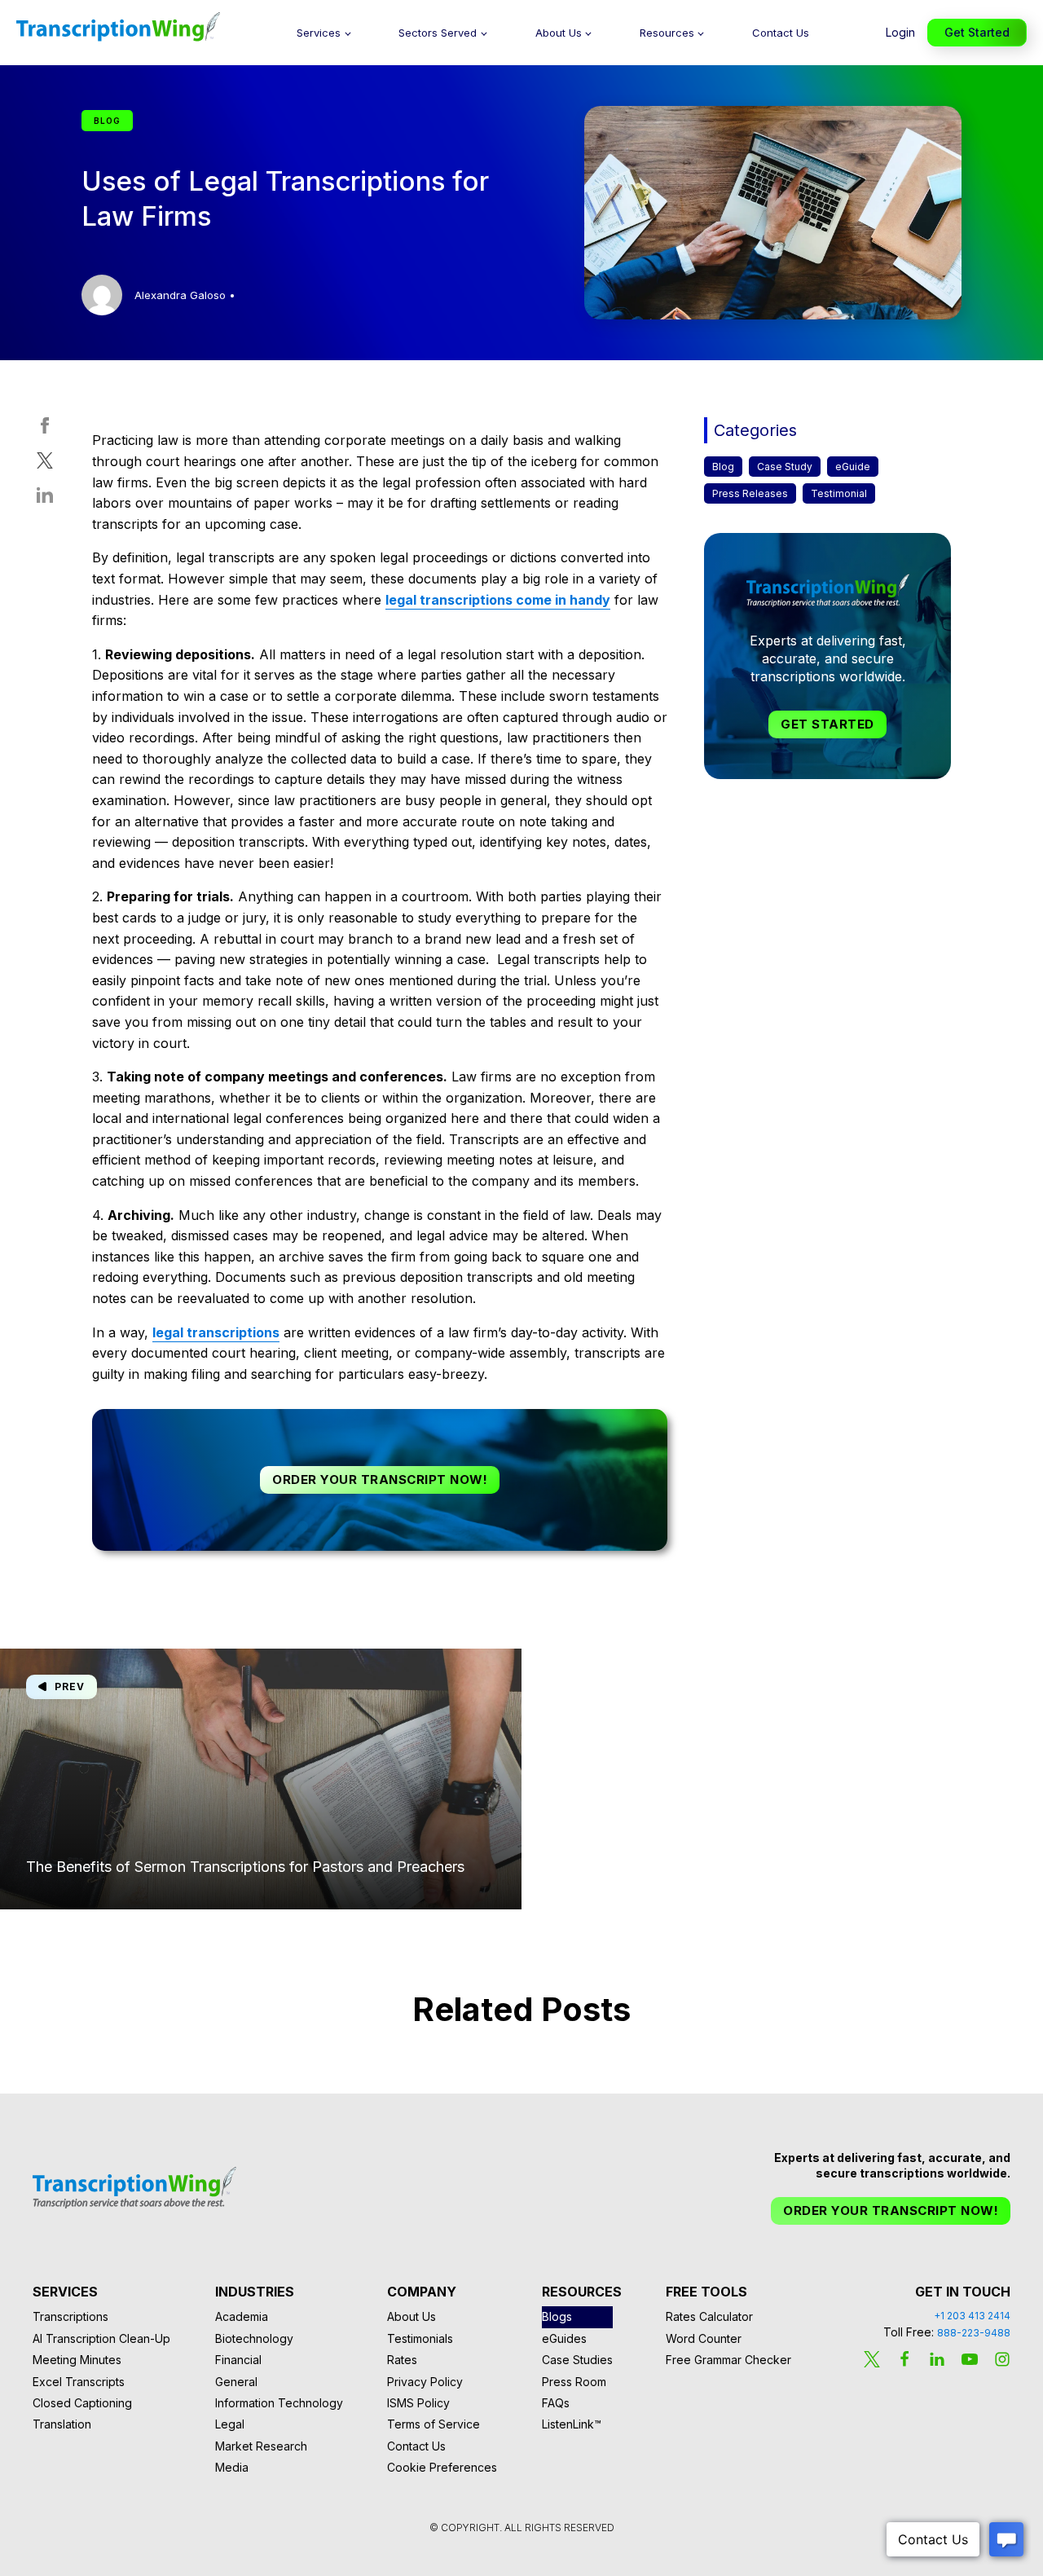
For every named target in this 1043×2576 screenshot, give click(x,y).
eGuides (564, 2338)
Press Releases (750, 494)
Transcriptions (70, 2316)
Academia (242, 2316)
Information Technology (279, 2403)
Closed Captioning (82, 2403)
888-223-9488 (974, 2333)
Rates (402, 2360)
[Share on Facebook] (45, 429)
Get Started (977, 32)
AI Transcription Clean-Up (101, 2338)
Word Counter (704, 2338)
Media (232, 2467)
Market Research (261, 2446)
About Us (559, 33)
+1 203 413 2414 (972, 2316)
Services (319, 33)
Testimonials (420, 2338)
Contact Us (781, 33)
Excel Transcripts (79, 2382)
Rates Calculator (709, 2316)
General (236, 2382)
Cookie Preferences (442, 2467)
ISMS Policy (418, 2403)
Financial (238, 2360)
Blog (723, 467)
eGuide (853, 467)
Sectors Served (438, 33)
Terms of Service (433, 2424)
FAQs (556, 2403)
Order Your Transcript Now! (380, 1480)
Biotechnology (254, 2338)
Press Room (574, 2382)
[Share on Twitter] (45, 464)
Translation (62, 2424)
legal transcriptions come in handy (498, 600)
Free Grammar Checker (728, 2360)
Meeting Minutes (77, 2360)
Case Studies (577, 2360)
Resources (667, 33)
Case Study (785, 467)
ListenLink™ (572, 2424)
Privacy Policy (425, 2382)
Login (900, 32)
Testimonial (839, 494)
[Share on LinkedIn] (45, 499)
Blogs (557, 2316)
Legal (230, 2424)
